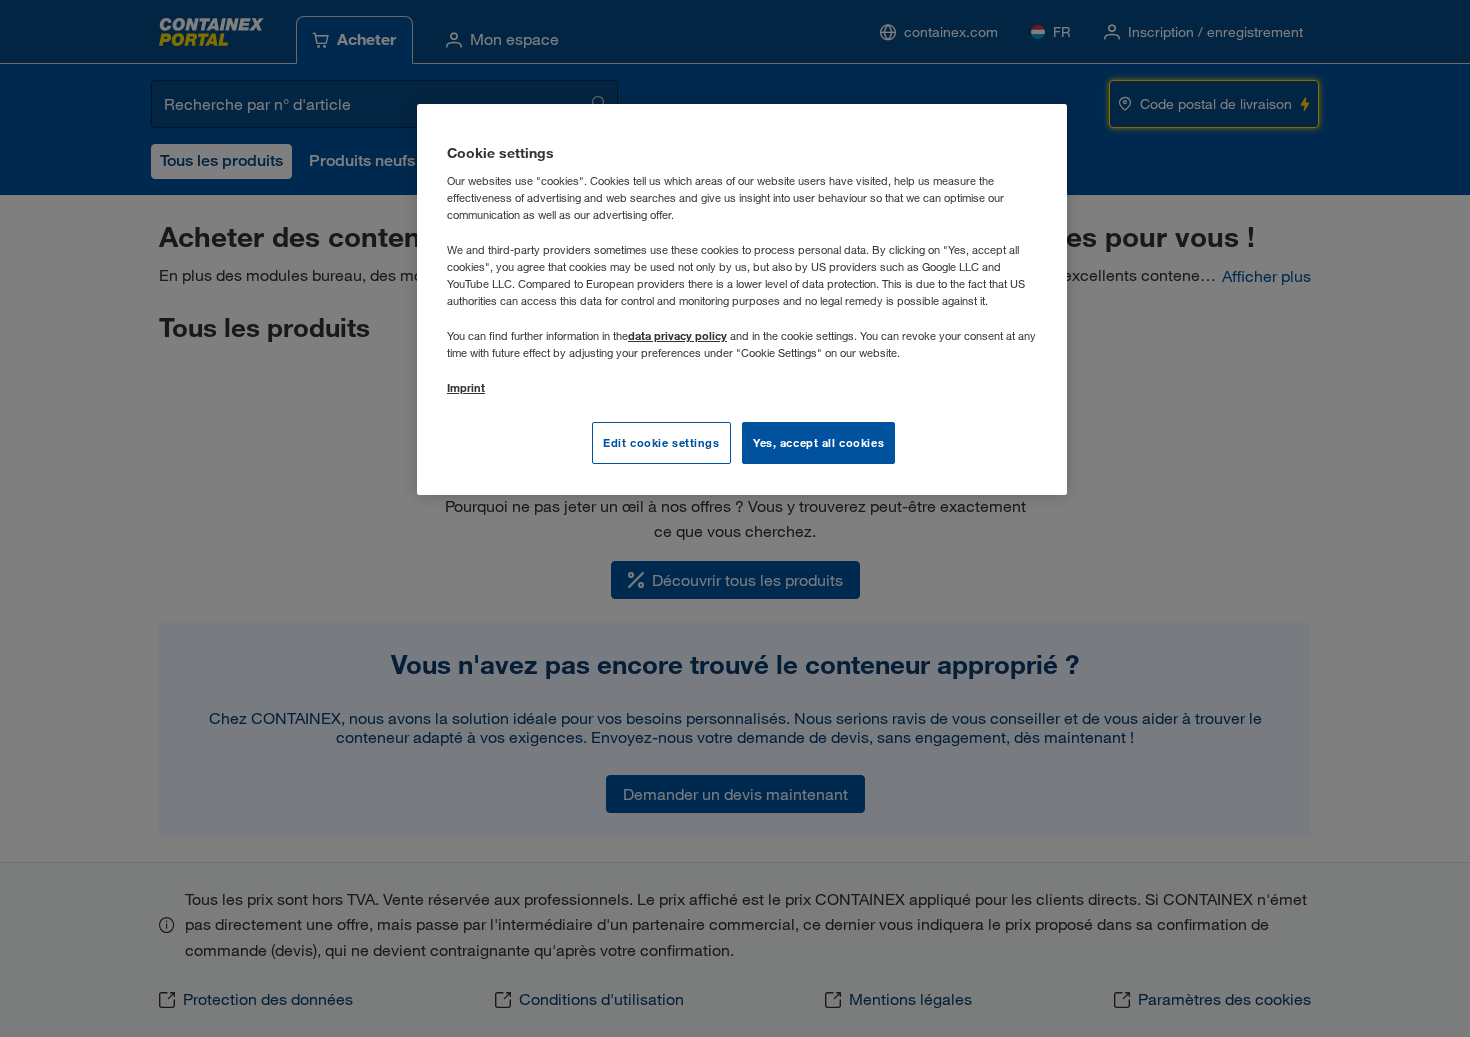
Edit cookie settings (661, 442)
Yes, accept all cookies (818, 442)
